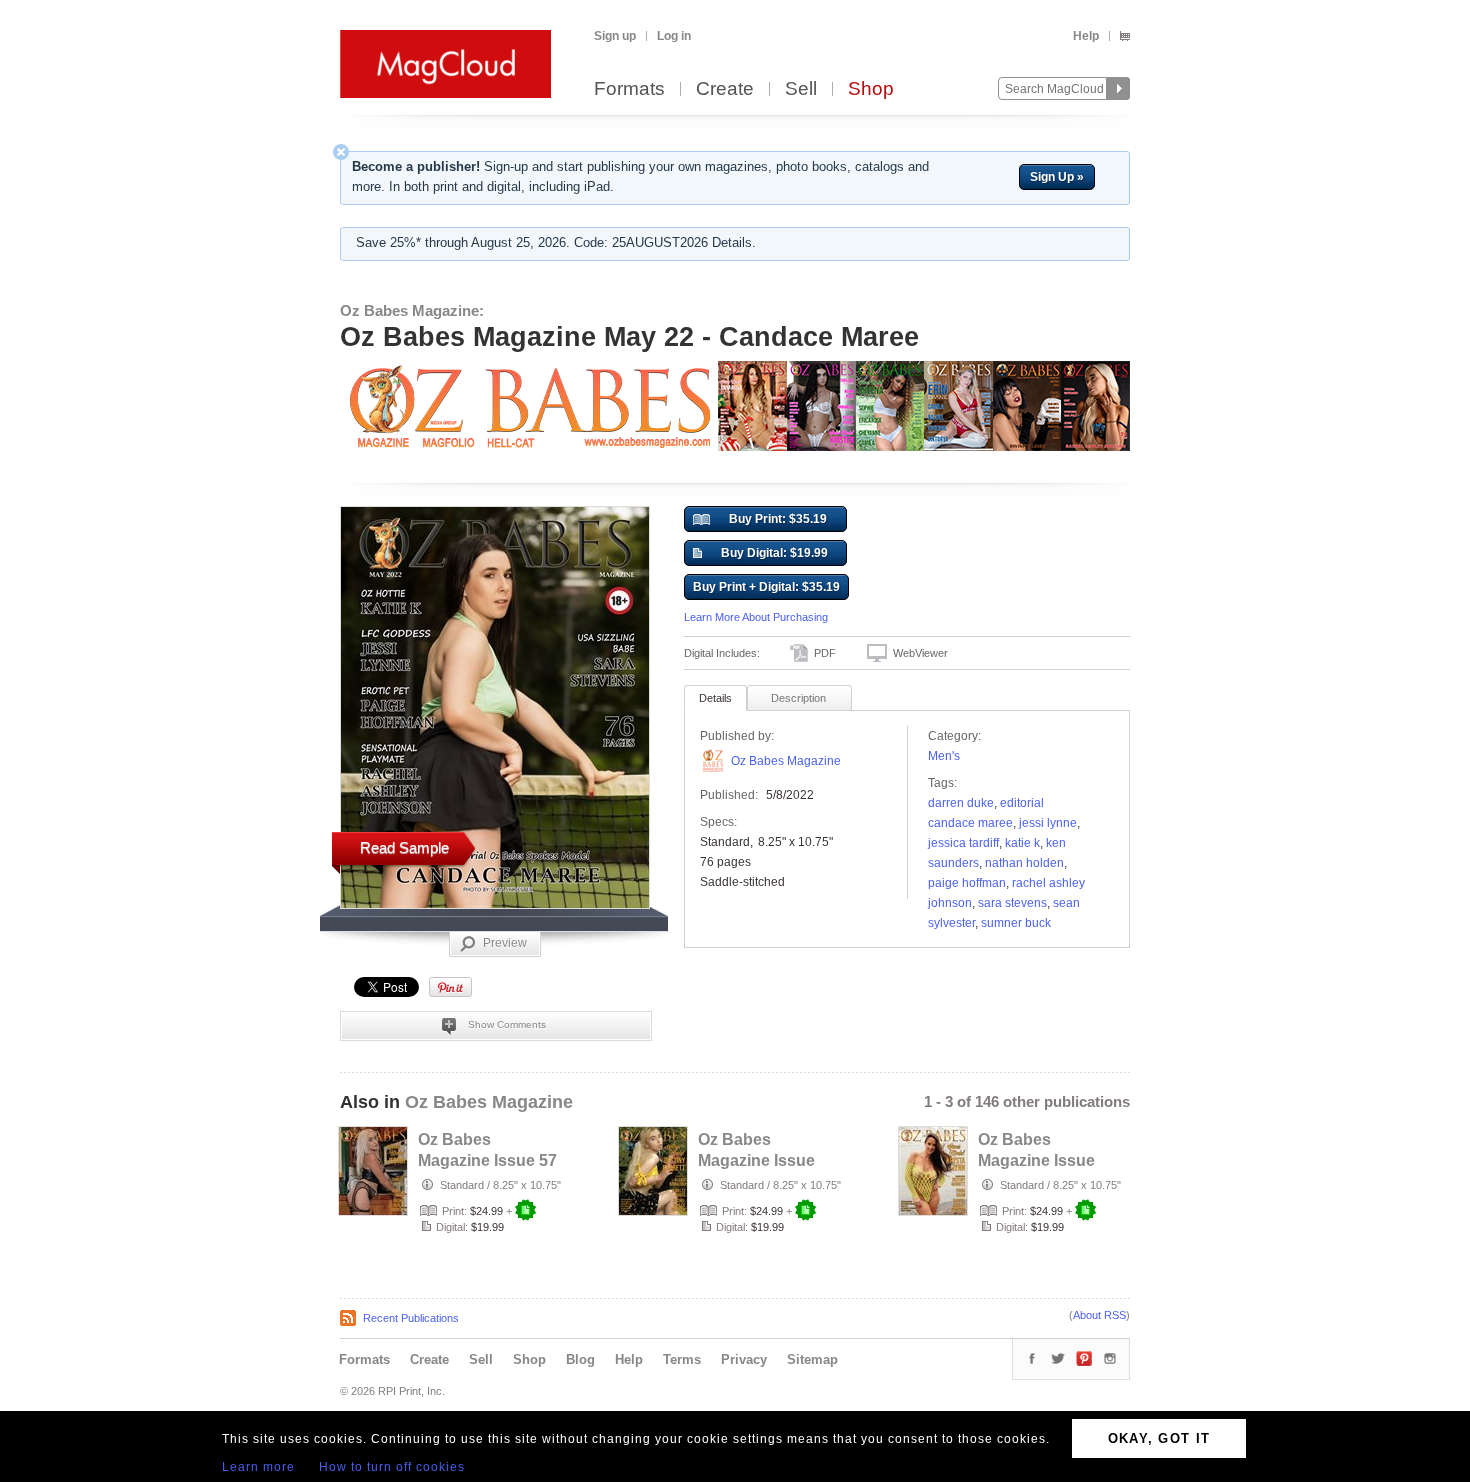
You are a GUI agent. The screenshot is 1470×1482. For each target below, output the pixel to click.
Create (725, 89)
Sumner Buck (1016, 923)
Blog (580, 1359)
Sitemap (812, 1359)
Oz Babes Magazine (786, 761)
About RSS (1099, 1315)
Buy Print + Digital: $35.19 (766, 587)
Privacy (744, 1359)
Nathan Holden (1024, 863)
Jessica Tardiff (963, 843)
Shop (871, 89)
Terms (682, 1359)
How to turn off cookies (392, 1467)
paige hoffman (967, 883)
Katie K (1022, 843)
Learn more (258, 1467)
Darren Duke (961, 803)
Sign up (615, 36)
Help (1086, 36)
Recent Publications (411, 1318)
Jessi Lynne (1048, 823)
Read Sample (404, 847)
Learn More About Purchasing (756, 617)
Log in (674, 36)
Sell (801, 89)
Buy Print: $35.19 (778, 519)
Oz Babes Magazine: (412, 310)
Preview (505, 943)
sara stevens (1012, 903)
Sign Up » (1057, 177)
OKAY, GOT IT (1159, 1438)
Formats (629, 89)
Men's (944, 756)
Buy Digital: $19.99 (774, 553)
